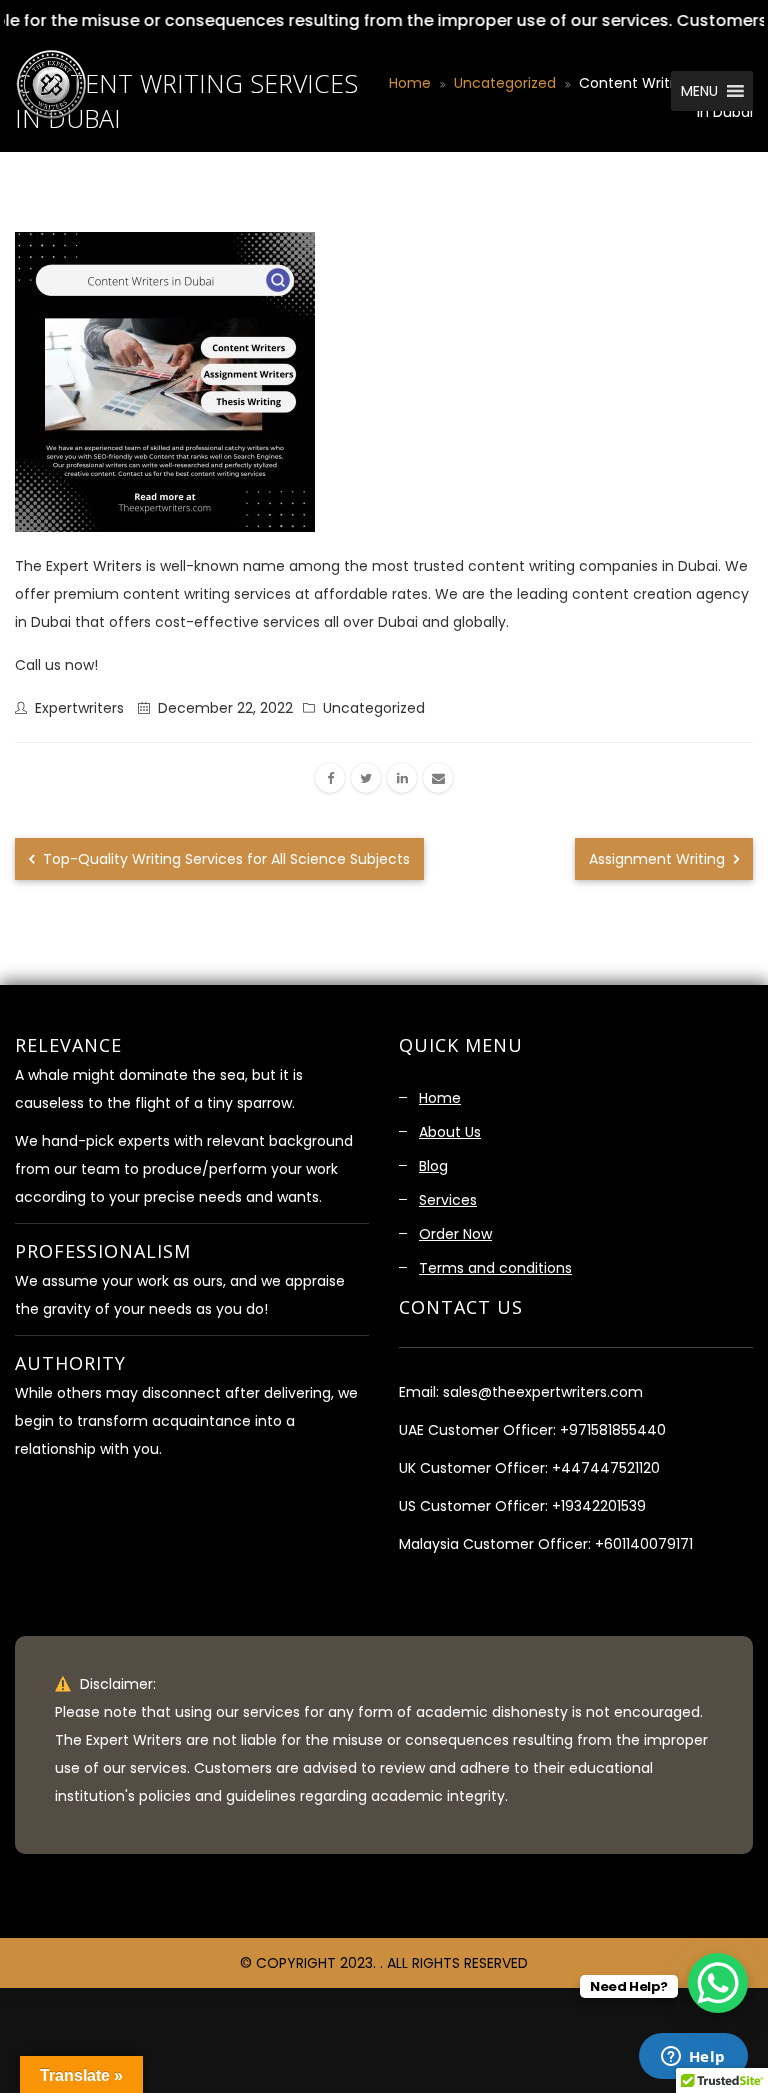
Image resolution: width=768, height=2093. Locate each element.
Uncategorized (374, 708)
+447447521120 (606, 1468)
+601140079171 (644, 1544)
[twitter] (366, 778)
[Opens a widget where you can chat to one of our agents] (693, 2058)
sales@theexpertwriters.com (543, 1392)
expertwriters (79, 708)
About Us (450, 1132)
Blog (433, 1166)
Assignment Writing (659, 859)
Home (440, 1098)
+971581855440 (613, 1430)
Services (448, 1200)
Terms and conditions (495, 1268)
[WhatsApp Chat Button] (718, 1983)
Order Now (455, 1234)
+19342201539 (599, 1506)
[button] (697, 91)
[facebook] (330, 778)
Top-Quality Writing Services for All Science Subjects (224, 859)
